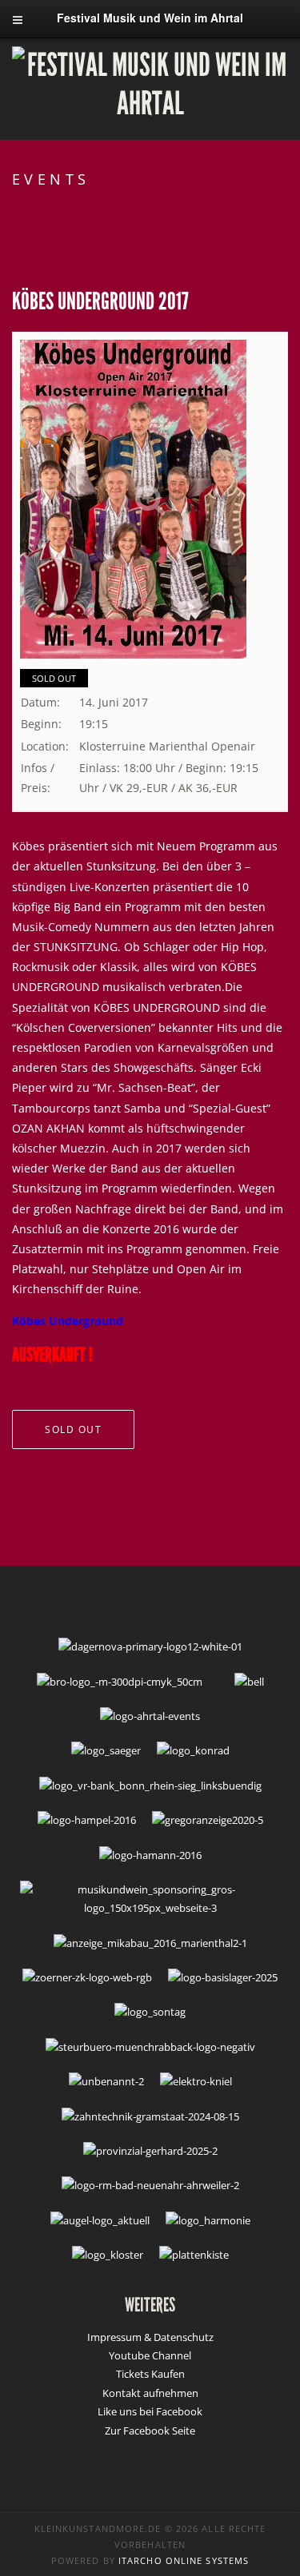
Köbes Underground (68, 1321)
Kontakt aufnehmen (150, 2393)
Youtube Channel (150, 2355)
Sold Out (54, 678)
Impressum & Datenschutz (150, 2337)
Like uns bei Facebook (150, 2411)
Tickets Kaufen (150, 2374)
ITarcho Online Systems (184, 2560)
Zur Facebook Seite (150, 2431)
